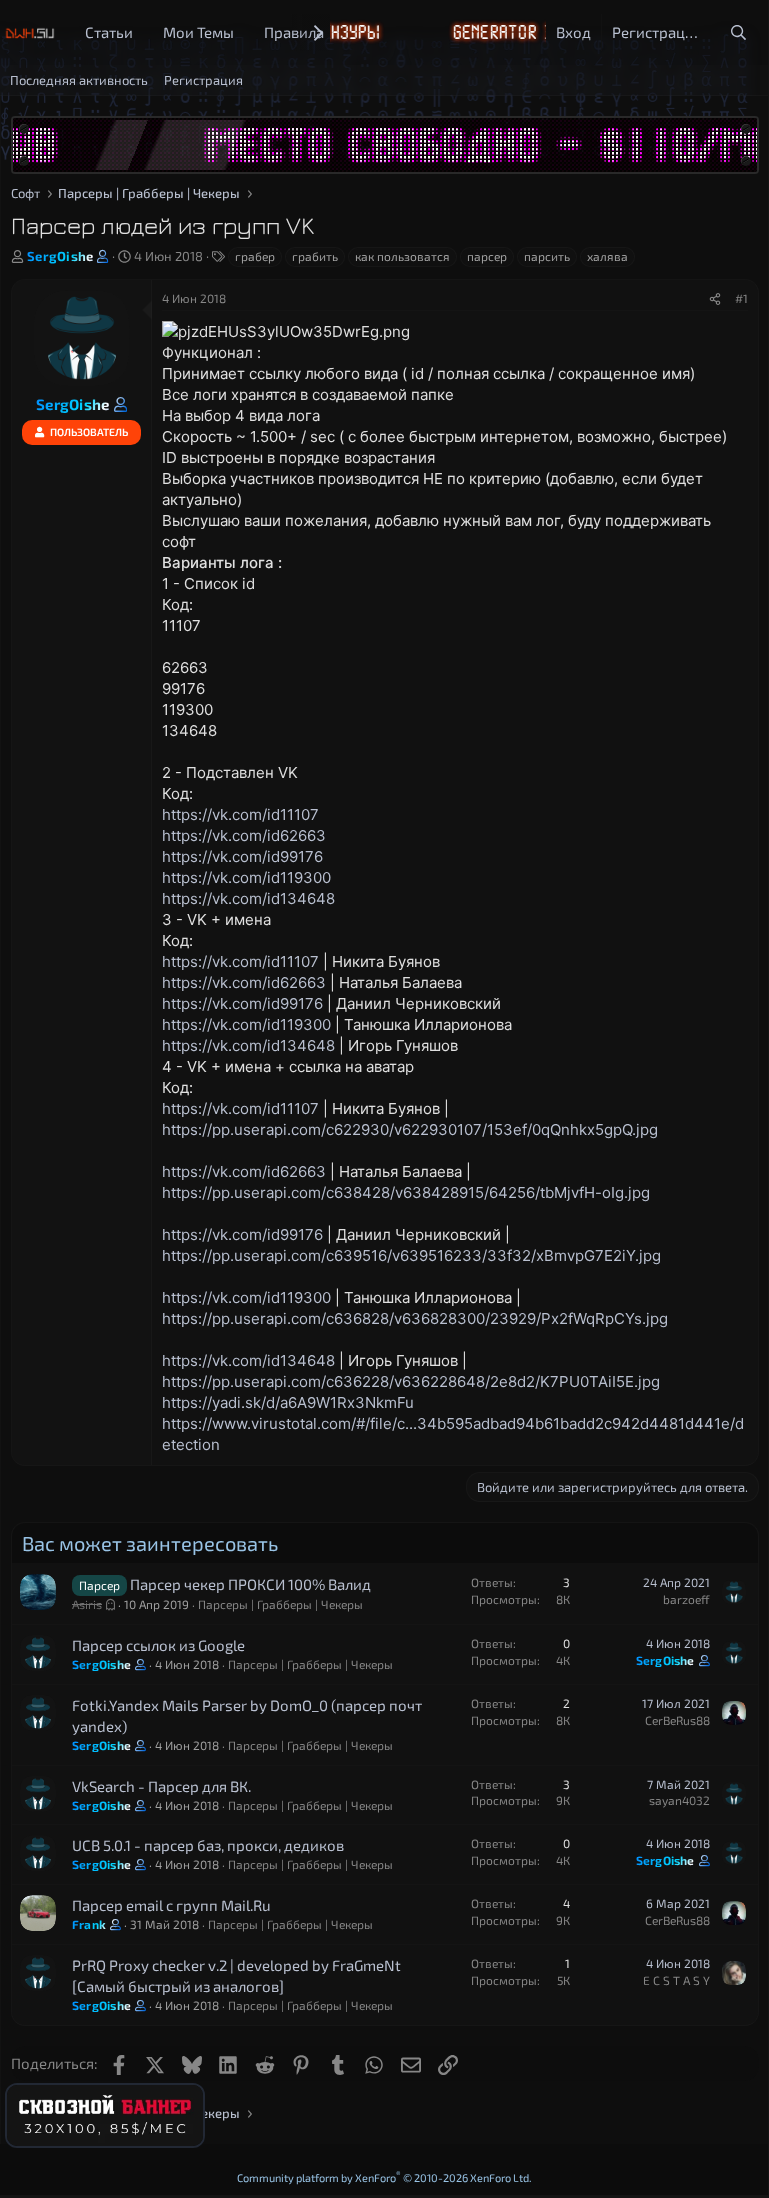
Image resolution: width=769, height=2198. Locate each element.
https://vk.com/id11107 (240, 814)
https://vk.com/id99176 (242, 856)
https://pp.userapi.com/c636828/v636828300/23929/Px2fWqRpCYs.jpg (415, 1318)
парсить (547, 256)
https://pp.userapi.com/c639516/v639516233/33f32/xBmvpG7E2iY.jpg (411, 1255)
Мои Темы (198, 32)
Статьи (109, 32)
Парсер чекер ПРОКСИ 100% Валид (250, 1584)
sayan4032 (679, 1800)
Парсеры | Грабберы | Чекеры (280, 1604)
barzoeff (686, 1599)
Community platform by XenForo (384, 2177)
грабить (315, 256)
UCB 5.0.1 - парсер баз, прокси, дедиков (208, 1845)
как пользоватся (402, 256)
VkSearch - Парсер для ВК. (161, 1786)
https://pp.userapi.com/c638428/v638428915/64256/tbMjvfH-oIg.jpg (406, 1192)
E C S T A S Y (676, 1980)
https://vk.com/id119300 (246, 877)
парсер (487, 256)
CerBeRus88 (677, 1720)
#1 (741, 298)
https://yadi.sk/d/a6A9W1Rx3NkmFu (288, 1402)
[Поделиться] (715, 298)
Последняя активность (79, 80)
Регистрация (203, 80)
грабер (255, 256)
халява (607, 256)
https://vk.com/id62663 (244, 835)
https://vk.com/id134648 (248, 898)
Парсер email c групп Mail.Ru (171, 1905)
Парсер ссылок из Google (158, 1645)
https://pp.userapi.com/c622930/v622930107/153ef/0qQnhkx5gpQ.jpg (410, 1129)
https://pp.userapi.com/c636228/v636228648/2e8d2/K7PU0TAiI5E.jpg (411, 1381)
